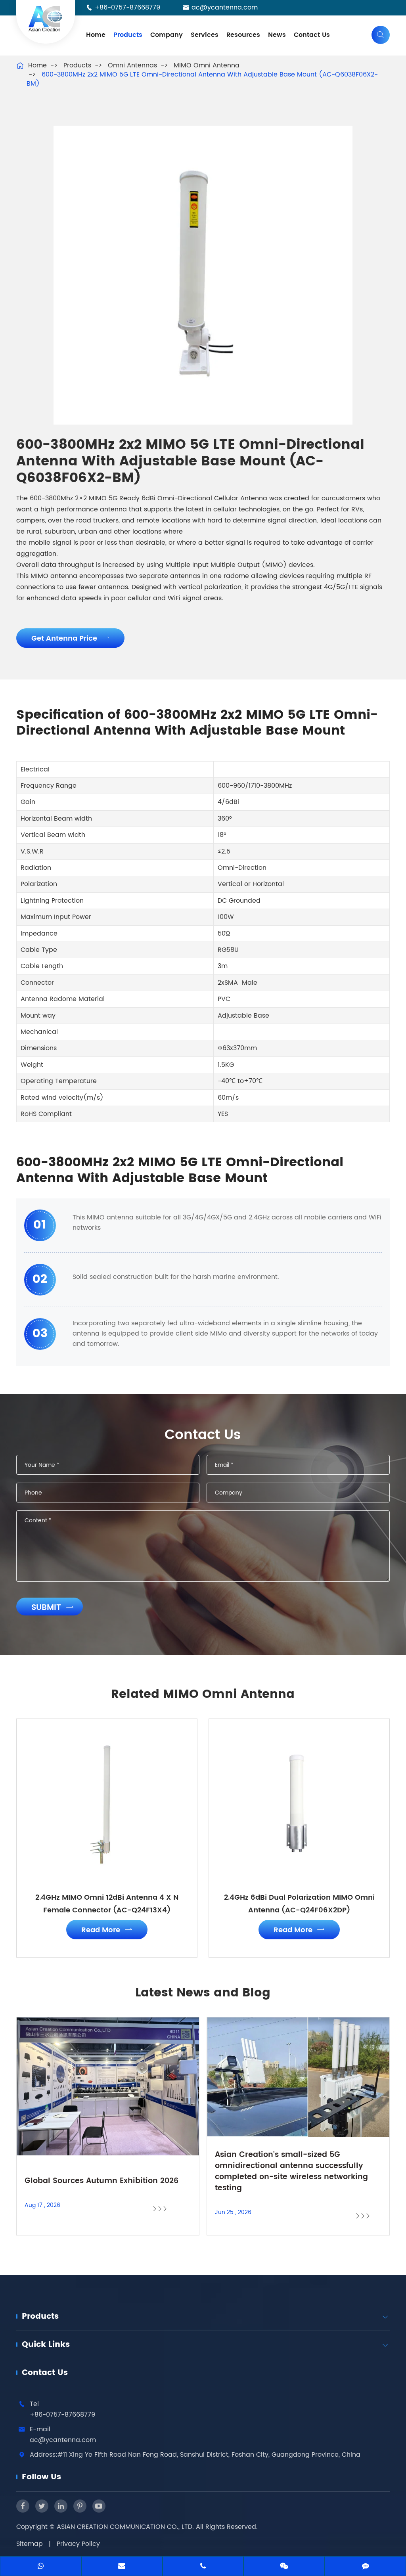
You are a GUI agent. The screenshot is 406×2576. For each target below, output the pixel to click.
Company (167, 35)
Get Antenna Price (70, 638)
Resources (243, 35)
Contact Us (312, 35)
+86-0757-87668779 (127, 8)
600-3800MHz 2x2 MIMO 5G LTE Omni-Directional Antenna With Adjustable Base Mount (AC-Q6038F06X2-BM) (202, 79)
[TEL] (203, 2567)
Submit (53, 1608)
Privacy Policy (78, 2544)
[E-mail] (122, 2567)
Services (205, 35)
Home (96, 35)
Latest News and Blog (203, 1993)
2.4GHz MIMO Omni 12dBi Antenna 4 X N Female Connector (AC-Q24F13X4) (107, 1904)
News (277, 35)
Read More (107, 1930)
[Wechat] (284, 2567)
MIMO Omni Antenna (207, 65)
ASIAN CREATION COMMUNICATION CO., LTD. (126, 2527)
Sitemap (30, 2544)
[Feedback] (365, 2567)
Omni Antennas (132, 65)
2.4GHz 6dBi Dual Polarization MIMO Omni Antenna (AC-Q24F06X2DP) (299, 1904)
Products (128, 35)
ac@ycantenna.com (225, 8)
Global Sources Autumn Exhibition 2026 (101, 2181)
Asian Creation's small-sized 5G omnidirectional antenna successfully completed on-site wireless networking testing (291, 2172)
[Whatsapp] (41, 2567)
